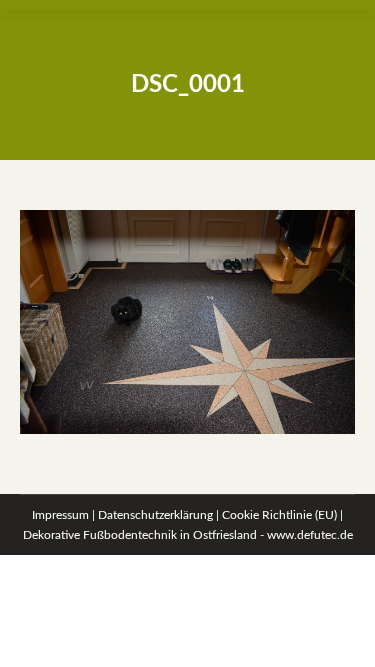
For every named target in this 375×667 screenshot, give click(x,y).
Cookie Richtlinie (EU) (279, 515)
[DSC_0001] (187, 322)
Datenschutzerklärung (155, 515)
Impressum (60, 515)
